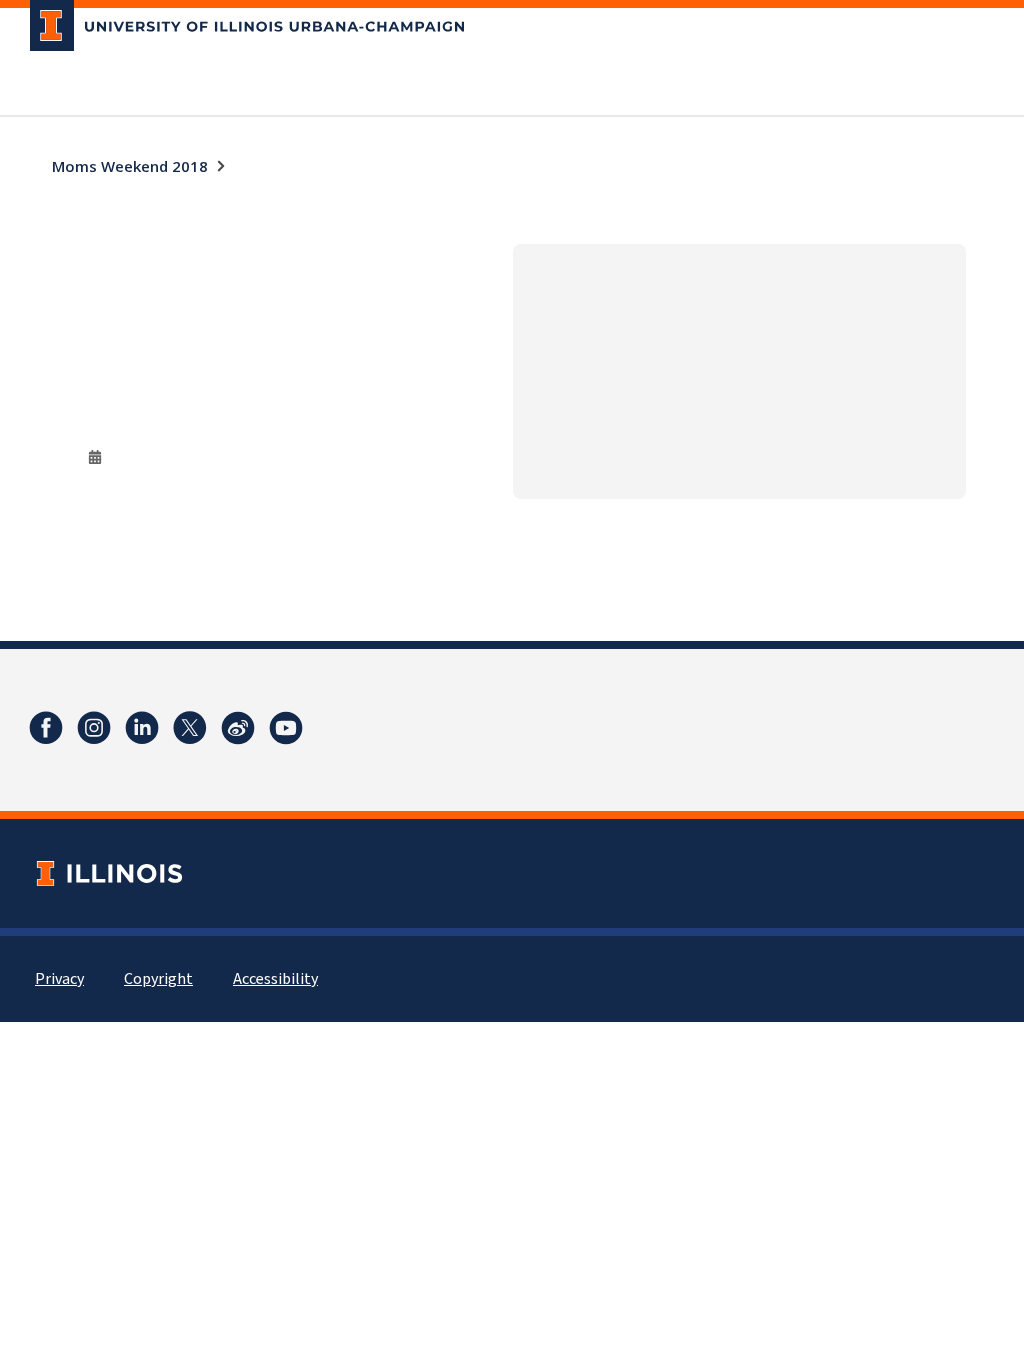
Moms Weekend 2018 (130, 166)
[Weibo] (238, 728)
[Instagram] (94, 728)
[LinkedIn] (142, 728)
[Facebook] (46, 728)
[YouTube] (286, 728)
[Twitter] (190, 728)
